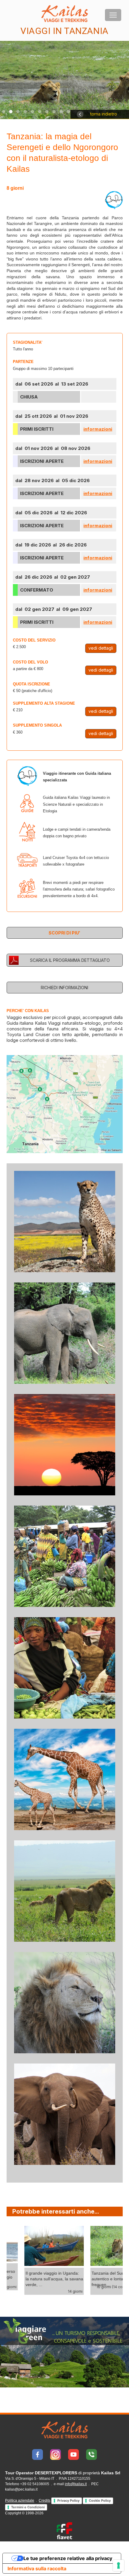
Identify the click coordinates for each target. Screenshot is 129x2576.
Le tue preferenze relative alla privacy (68, 2558)
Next (25, 2308)
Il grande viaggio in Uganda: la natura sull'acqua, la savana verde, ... (40, 2279)
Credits (45, 2501)
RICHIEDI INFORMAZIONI (64, 988)
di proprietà (63, 2473)
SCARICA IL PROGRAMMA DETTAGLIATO (70, 960)
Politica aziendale (20, 2501)
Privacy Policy (68, 2501)
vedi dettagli (101, 648)
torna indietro (103, 114)
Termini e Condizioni (28, 2507)
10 (68, 112)
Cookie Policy (100, 2501)
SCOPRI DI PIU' (64, 933)
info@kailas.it (76, 2484)
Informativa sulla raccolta (37, 2568)
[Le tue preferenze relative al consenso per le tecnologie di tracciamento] (118, 2565)
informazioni (98, 429)
